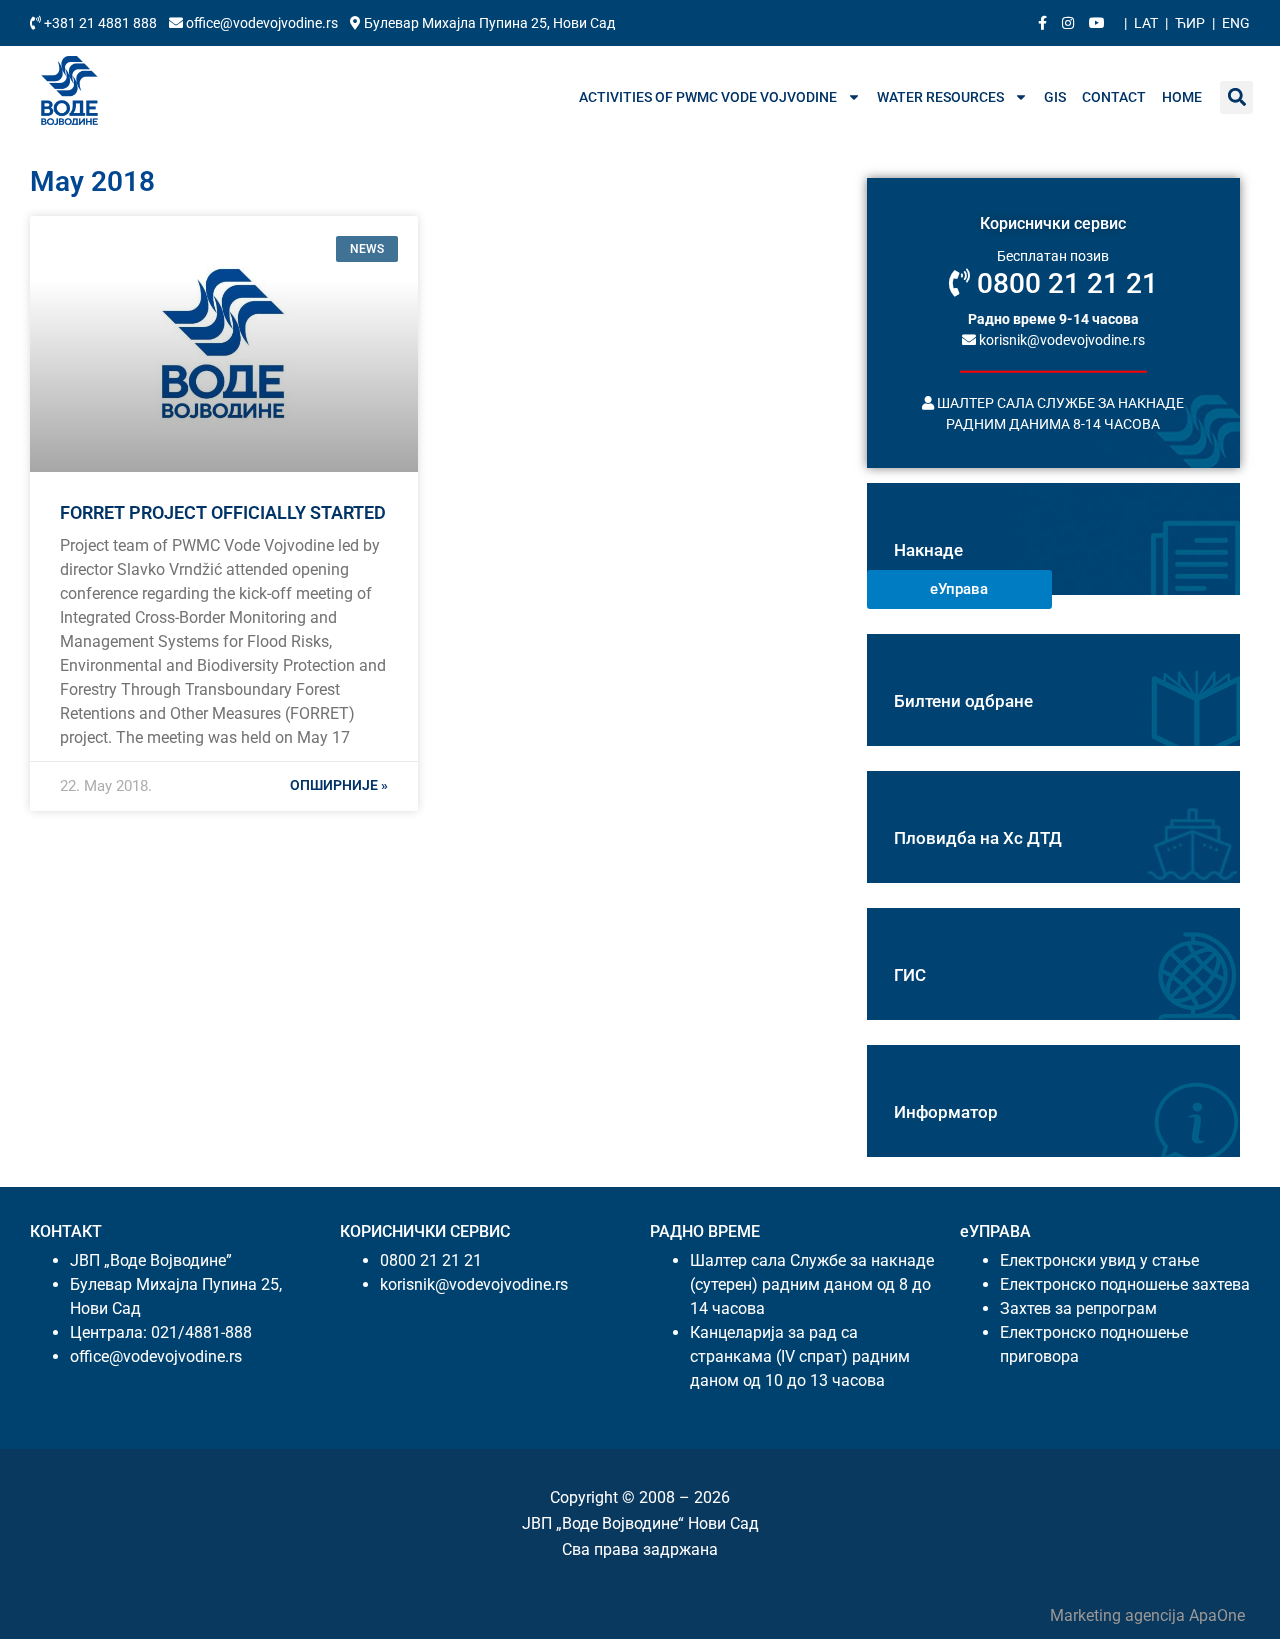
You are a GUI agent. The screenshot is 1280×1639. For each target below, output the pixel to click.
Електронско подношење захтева (1125, 1284)
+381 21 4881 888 (100, 23)
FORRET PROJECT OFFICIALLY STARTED (223, 512)
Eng (1236, 23)
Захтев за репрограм (1078, 1308)
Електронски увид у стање (1099, 1260)
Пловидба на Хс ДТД (978, 838)
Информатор (946, 1112)
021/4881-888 (201, 1332)
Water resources (940, 97)
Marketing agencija (1119, 1615)
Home (1182, 97)
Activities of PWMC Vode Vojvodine (708, 97)
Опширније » (339, 785)
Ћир (1190, 23)
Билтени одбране (963, 701)
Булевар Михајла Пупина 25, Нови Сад (488, 23)
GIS (1055, 97)
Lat (1146, 23)
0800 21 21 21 (1064, 283)
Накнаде (928, 550)
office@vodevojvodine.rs (262, 23)
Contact (1114, 97)
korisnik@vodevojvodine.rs (1060, 339)
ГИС (910, 975)
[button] (1236, 97)
